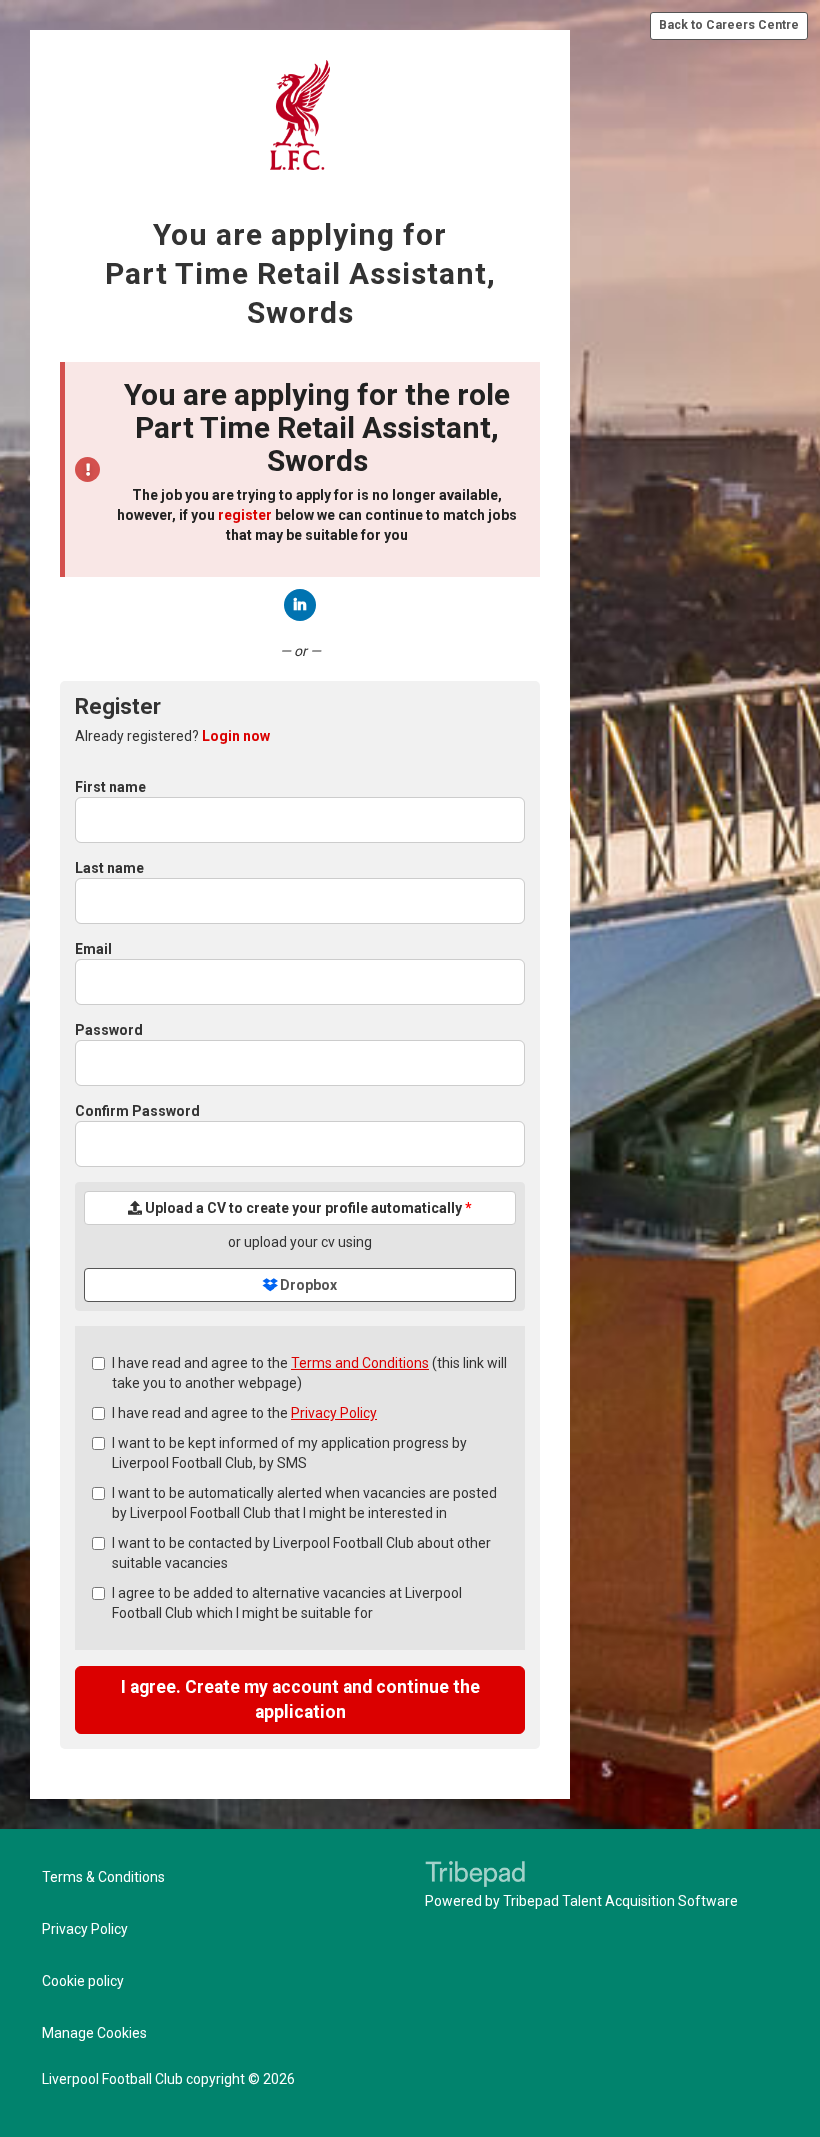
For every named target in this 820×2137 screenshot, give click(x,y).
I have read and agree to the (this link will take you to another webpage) (309, 1373)
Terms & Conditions (103, 1877)
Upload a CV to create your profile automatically (307, 1208)
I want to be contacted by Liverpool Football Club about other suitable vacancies (301, 1553)
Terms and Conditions (360, 1363)
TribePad (475, 1876)
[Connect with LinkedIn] (300, 605)
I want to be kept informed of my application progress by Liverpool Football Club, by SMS (289, 1453)
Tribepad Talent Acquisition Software (620, 1901)
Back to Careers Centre (729, 25)
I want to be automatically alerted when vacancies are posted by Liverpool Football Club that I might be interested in (304, 1503)
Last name (109, 868)
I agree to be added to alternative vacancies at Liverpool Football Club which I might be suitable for (287, 1603)
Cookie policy (83, 1981)
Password (109, 1030)
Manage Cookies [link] (94, 2033)
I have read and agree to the (244, 1413)
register (245, 515)
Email (93, 949)
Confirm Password (137, 1111)
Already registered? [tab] (172, 736)
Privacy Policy (334, 1413)
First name (110, 787)
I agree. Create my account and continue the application (300, 1699)
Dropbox (307, 1285)
